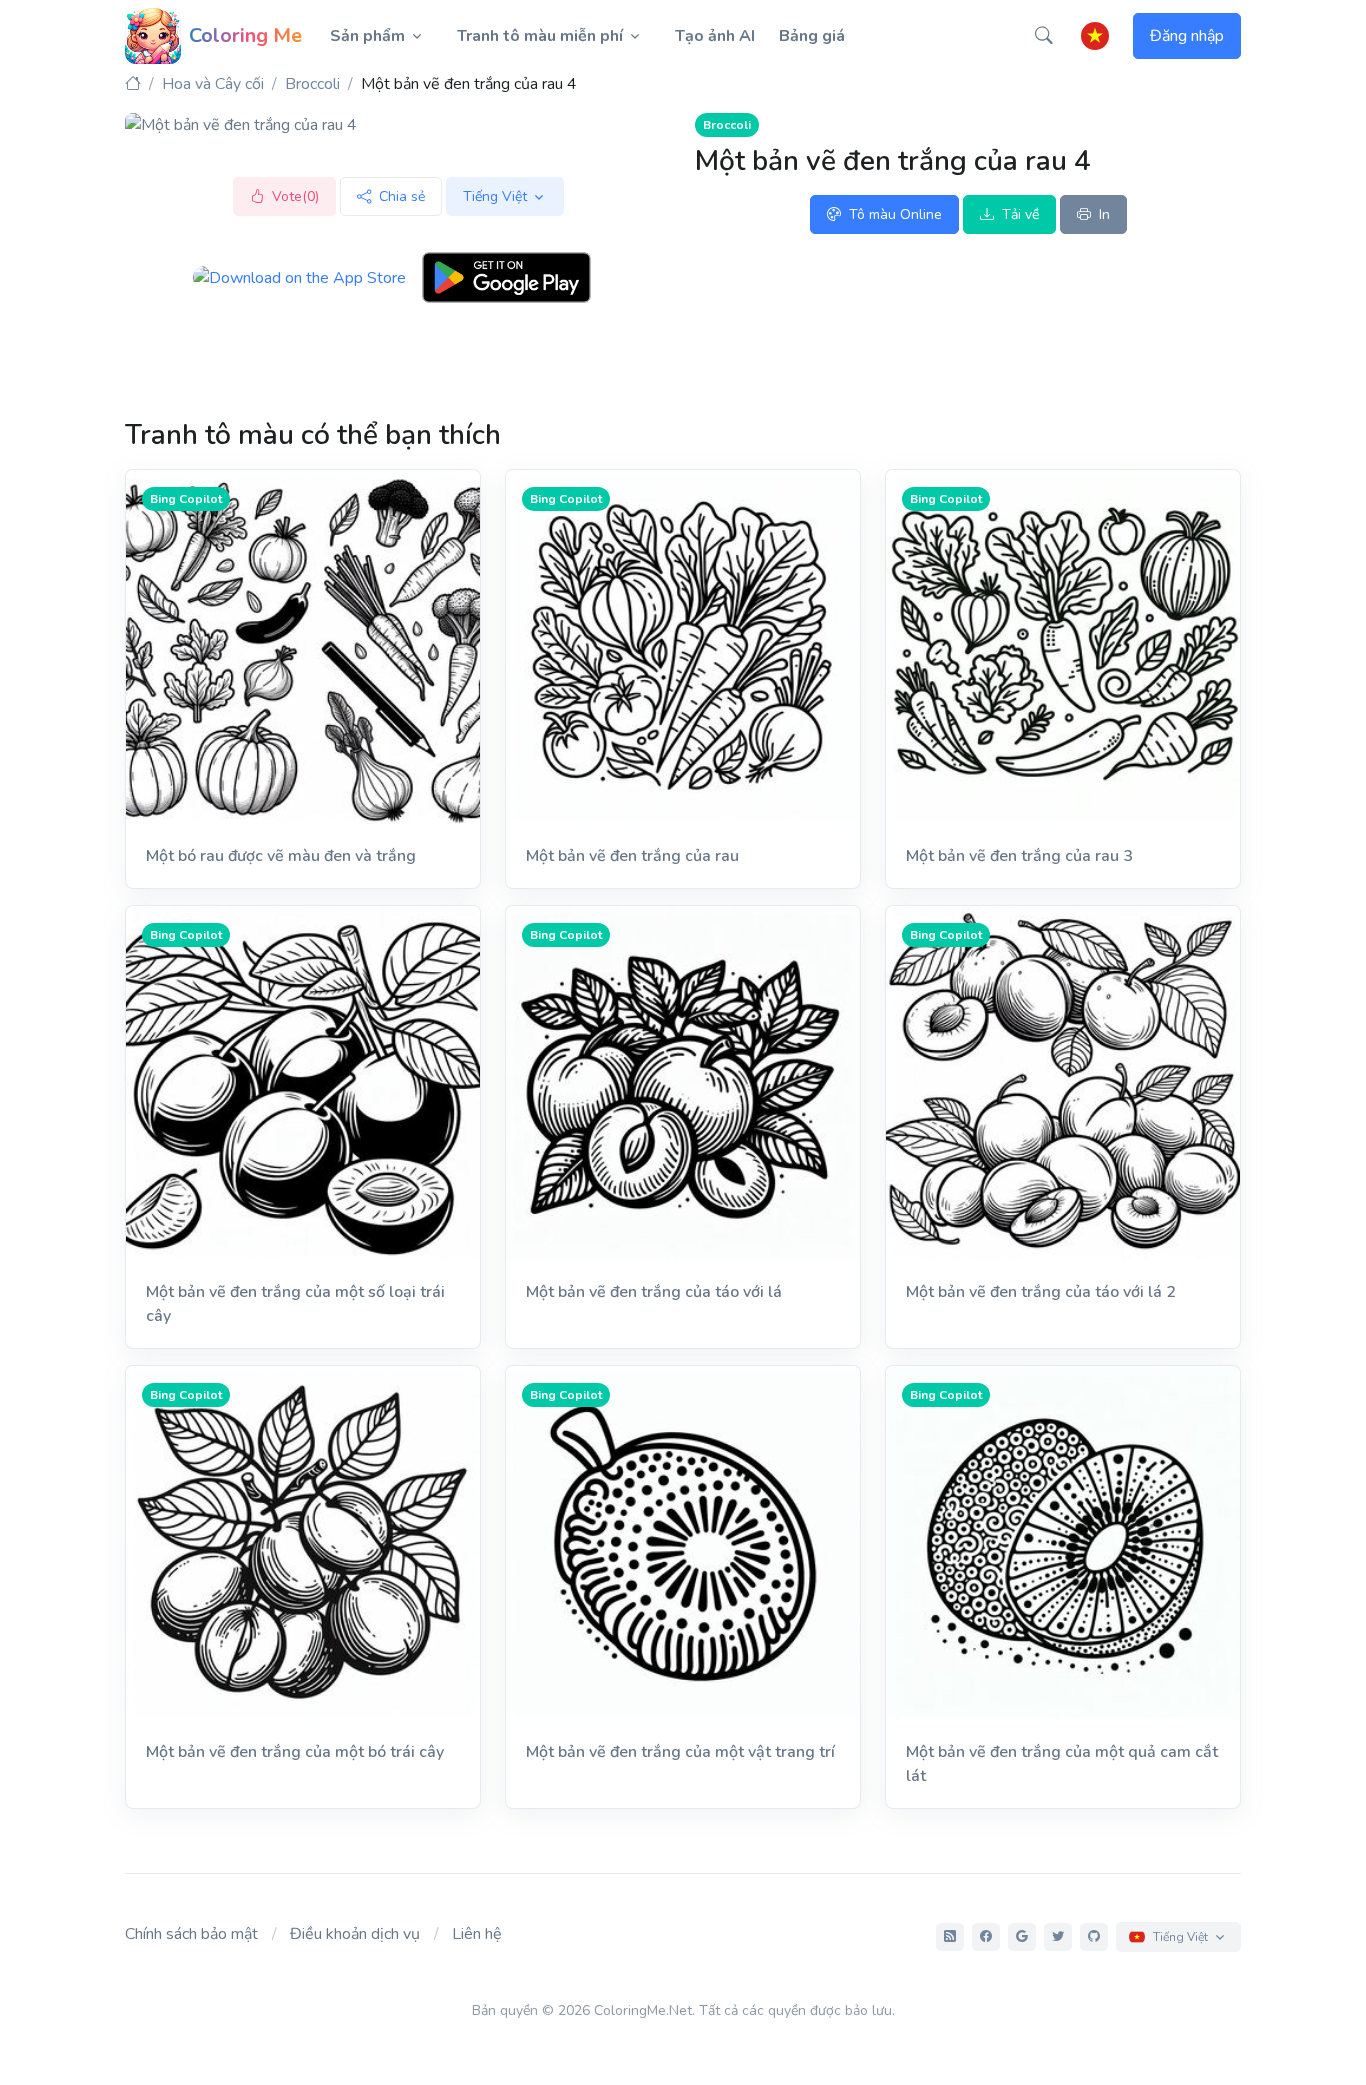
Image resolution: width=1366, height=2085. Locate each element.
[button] (1044, 36)
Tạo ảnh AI (715, 36)
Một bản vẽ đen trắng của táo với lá (654, 1292)
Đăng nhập (1187, 36)
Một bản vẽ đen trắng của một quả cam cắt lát (1062, 1764)
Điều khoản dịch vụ (355, 1934)
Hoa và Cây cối (213, 84)
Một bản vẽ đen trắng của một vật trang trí (680, 1752)
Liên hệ (477, 1934)
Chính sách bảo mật (191, 1934)
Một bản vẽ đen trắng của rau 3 (1019, 856)
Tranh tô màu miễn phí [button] (540, 36)
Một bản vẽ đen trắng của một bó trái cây (295, 1752)
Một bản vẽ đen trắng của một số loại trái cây (295, 1304)
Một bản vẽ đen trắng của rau (632, 856)
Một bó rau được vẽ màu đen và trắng (281, 856)
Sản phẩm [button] (367, 36)
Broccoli (312, 84)
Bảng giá (812, 36)
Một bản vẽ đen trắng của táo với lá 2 (1041, 1292)
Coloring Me (245, 35)
